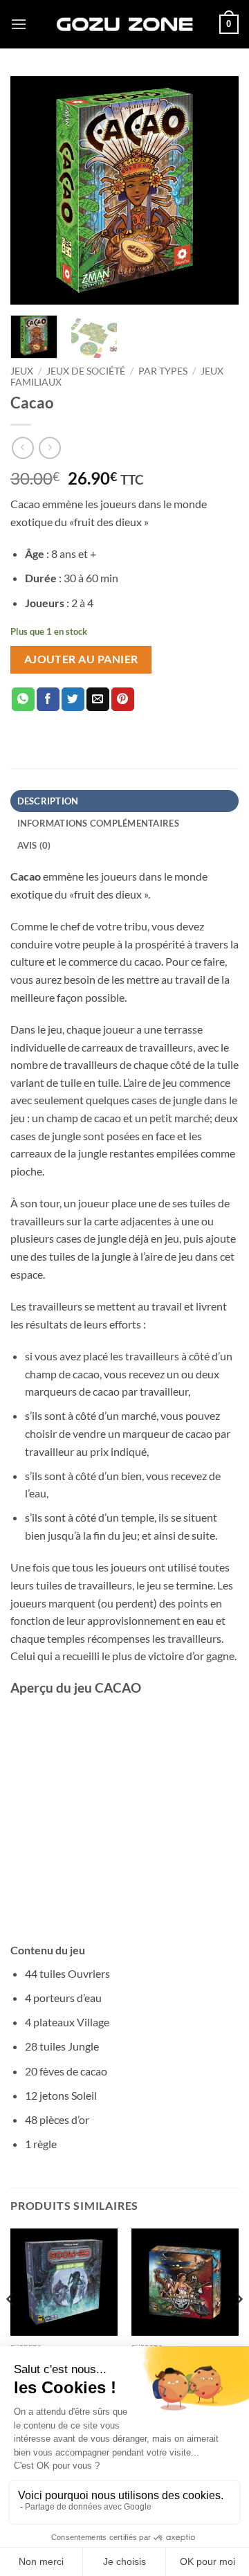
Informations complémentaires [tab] (98, 823)
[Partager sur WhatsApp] (23, 699)
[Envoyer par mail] (98, 699)
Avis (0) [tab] (34, 845)
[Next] (216, 190)
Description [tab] (48, 801)
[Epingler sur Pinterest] (123, 699)
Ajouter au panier (81, 659)
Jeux (22, 371)
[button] (19, 24)
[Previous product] (49, 448)
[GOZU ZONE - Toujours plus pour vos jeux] (124, 24)
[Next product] (22, 448)
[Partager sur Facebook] (48, 699)
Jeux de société (86, 371)
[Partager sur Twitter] (73, 699)
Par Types (163, 371)
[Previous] (33, 190)
